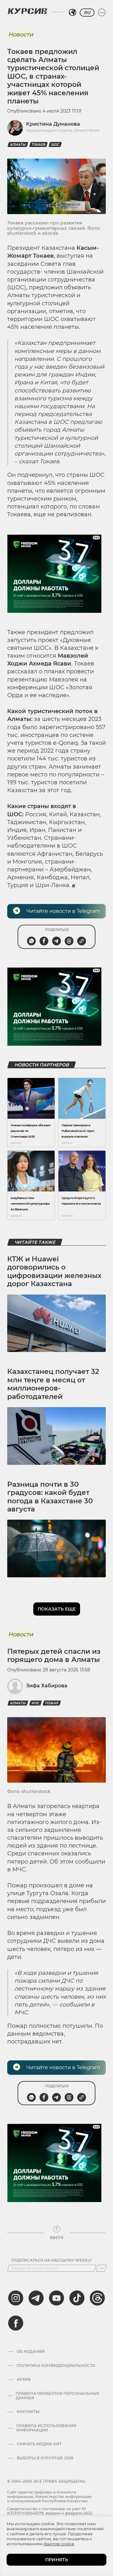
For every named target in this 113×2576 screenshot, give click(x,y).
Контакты (28, 2412)
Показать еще (57, 1609)
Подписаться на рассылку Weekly (52, 2260)
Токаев (38, 145)
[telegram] (36, 2298)
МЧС (35, 1703)
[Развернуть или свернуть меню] (102, 13)
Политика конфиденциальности (56, 2366)
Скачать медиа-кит (39, 2444)
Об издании (31, 2352)
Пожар (52, 1703)
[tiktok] (77, 2298)
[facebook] (16, 2323)
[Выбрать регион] (73, 13)
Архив (24, 2379)
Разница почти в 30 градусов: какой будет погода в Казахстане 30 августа (50, 1497)
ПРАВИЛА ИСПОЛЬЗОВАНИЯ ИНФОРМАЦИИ (46, 2428)
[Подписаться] (101, 2268)
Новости (21, 34)
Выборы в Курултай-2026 (45, 2458)
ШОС (55, 145)
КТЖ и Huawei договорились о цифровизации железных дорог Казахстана (54, 1271)
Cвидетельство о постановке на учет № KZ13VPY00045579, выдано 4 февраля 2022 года (50, 2513)
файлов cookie (59, 2544)
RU (87, 13)
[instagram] (16, 2298)
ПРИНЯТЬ (57, 2560)
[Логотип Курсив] (27, 11)
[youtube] (56, 2298)
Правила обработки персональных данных (57, 2396)
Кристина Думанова (53, 124)
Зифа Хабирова (47, 1686)
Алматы (18, 145)
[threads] (97, 2298)
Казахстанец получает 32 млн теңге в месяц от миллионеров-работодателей (53, 1384)
